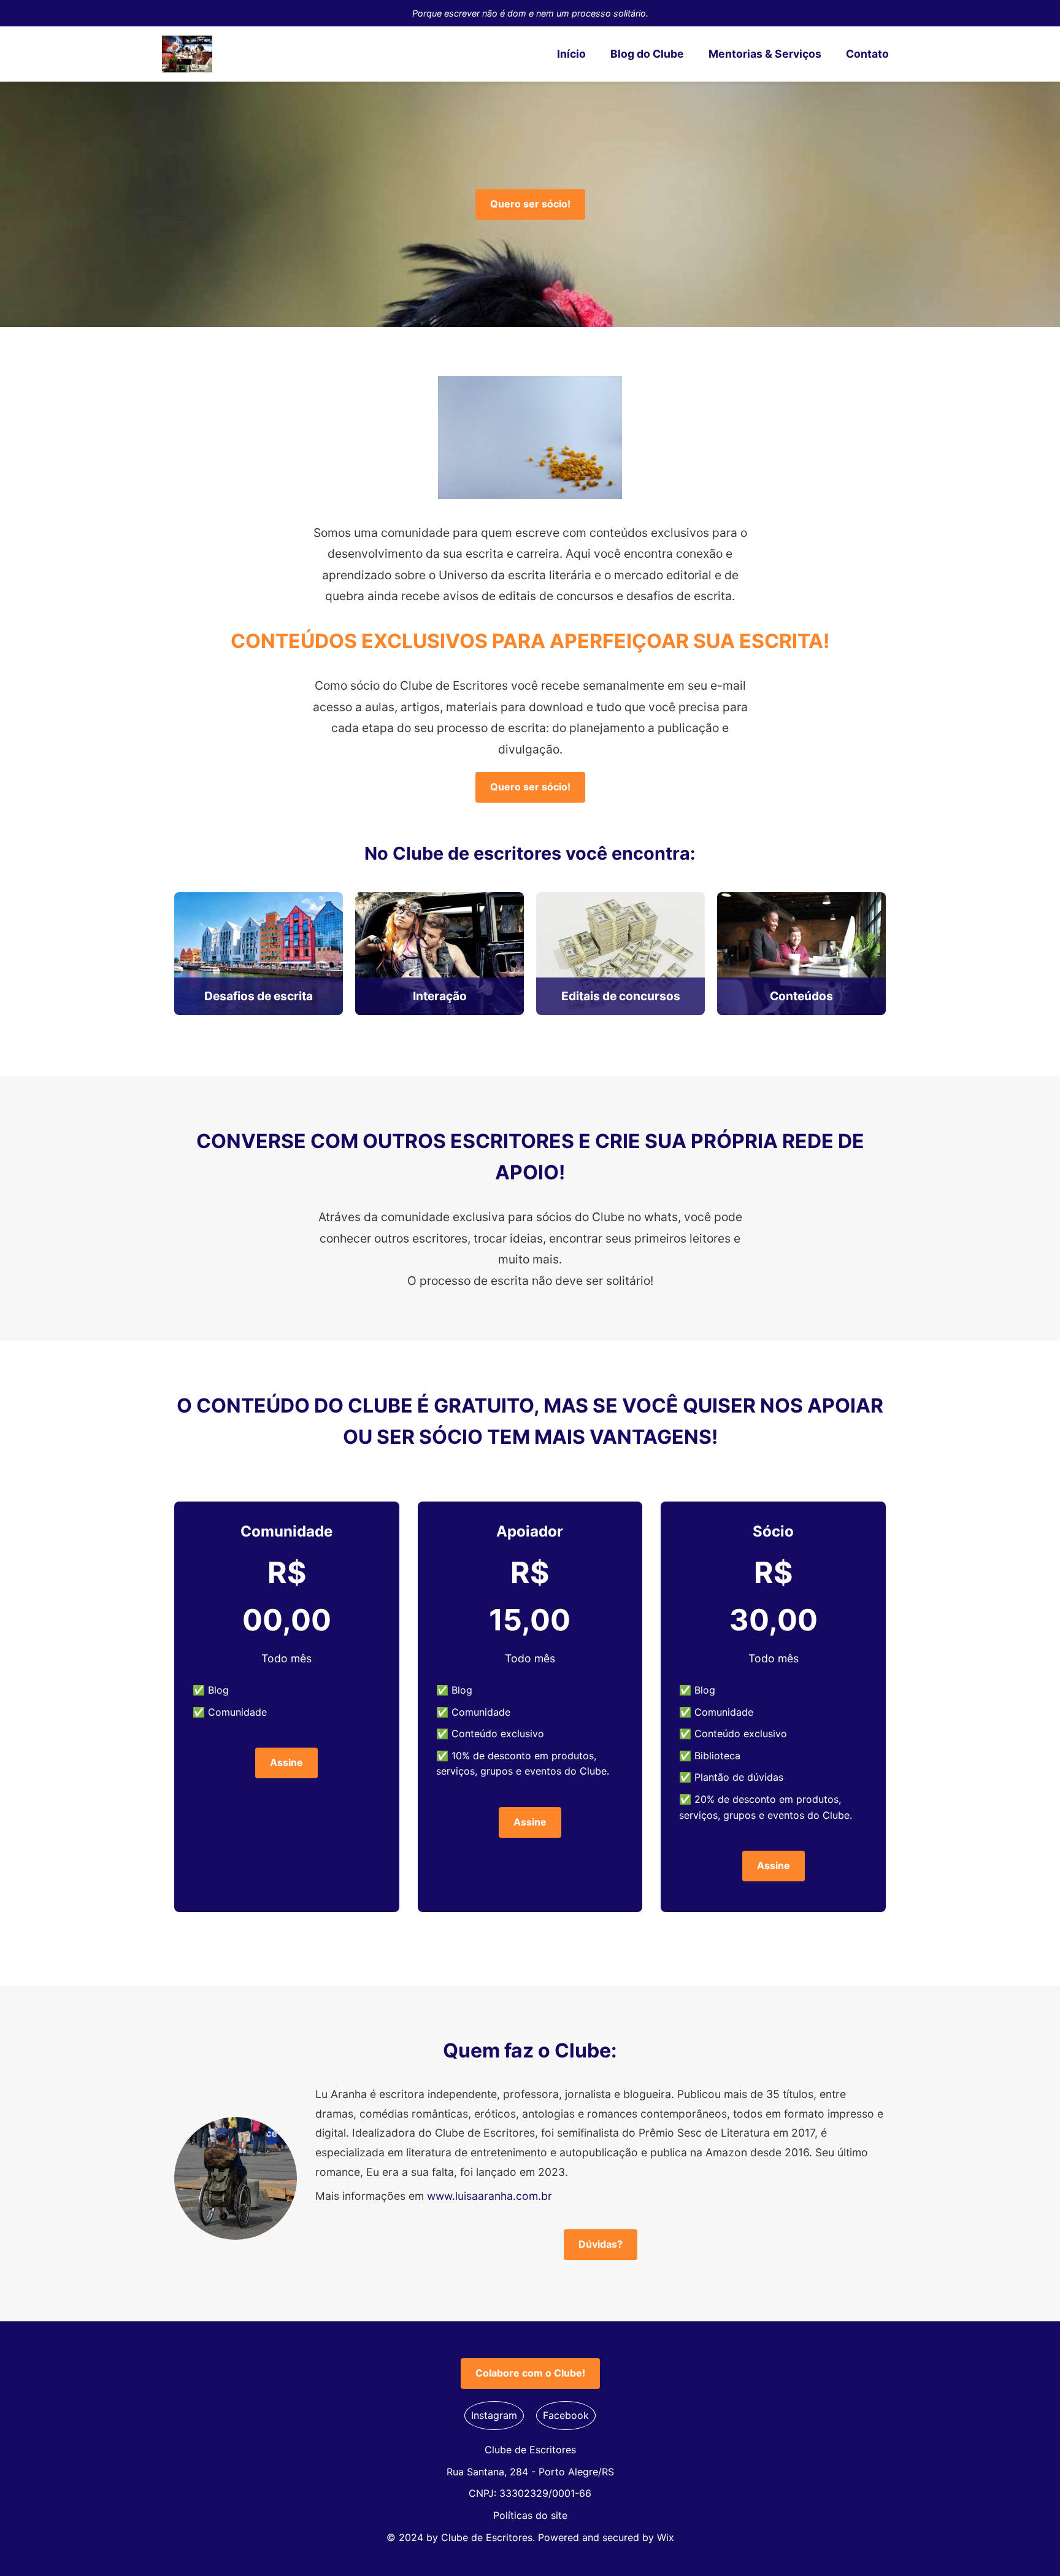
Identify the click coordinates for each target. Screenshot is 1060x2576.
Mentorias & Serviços (765, 54)
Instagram (494, 2415)
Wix (666, 2537)
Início (571, 54)
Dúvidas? (601, 2244)
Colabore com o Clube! (530, 2373)
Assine (286, 1762)
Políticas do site (530, 2515)
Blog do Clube (647, 54)
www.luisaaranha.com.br (490, 2196)
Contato (867, 54)
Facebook (566, 2415)
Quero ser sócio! (530, 204)
